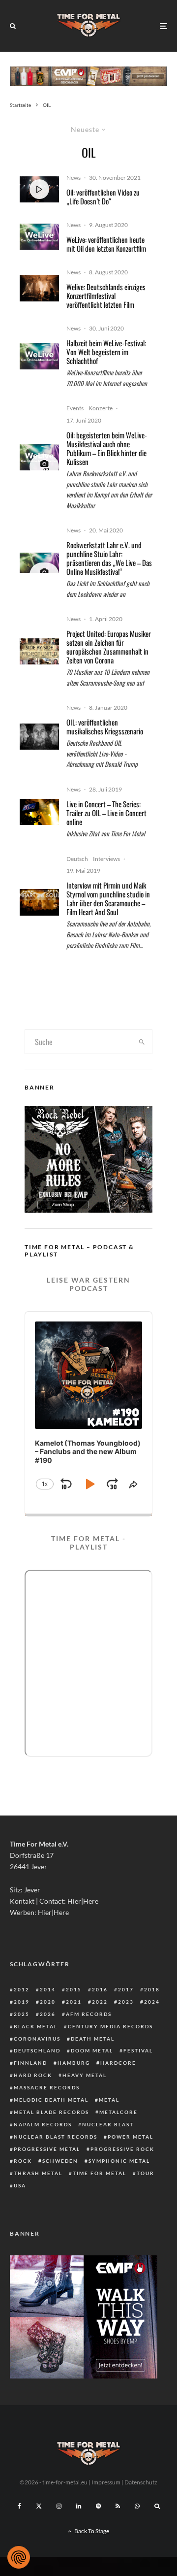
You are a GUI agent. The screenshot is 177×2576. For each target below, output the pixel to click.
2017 (126, 1989)
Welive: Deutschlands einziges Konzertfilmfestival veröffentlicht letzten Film (106, 296)
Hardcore (118, 2063)
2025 (22, 2014)
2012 (22, 1989)
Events (75, 408)
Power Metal (131, 2137)
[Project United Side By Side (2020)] (39, 651)
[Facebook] (19, 2506)
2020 (48, 2002)
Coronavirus (37, 2039)
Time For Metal (100, 2173)
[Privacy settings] (19, 2557)
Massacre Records (47, 2087)
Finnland (30, 2063)
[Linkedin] (79, 2506)
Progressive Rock (122, 2149)
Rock (23, 2161)
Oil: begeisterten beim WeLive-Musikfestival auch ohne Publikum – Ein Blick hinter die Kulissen (107, 448)
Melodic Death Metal (51, 2100)
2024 (152, 2002)
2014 (48, 1989)
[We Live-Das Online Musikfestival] (39, 563)
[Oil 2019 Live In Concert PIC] (39, 812)
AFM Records (89, 2014)
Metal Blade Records (51, 2112)
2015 (74, 1989)
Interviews (106, 859)
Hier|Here (83, 1901)
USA (20, 2185)
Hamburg (74, 2063)
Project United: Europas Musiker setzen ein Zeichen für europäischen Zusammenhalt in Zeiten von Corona (109, 647)
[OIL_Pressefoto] (39, 737)
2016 (100, 1989)
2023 (126, 2002)
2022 (100, 2002)
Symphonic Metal (119, 2161)
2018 (152, 1989)
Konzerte (101, 408)
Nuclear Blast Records (56, 2137)
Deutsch (77, 859)
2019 (22, 2002)
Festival (138, 2050)
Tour (146, 2173)
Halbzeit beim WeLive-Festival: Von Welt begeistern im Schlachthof (106, 352)
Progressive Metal (47, 2149)
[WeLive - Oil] (39, 288)
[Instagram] (59, 2506)
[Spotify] (98, 2506)
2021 (74, 2002)
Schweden (60, 2161)
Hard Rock (33, 2075)
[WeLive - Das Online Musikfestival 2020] (39, 237)
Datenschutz (141, 2482)
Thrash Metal (38, 2173)
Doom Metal (92, 2050)
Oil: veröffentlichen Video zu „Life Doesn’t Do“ (103, 197)
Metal (109, 2100)
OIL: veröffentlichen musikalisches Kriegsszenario (105, 727)
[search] (142, 1042)
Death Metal (93, 2039)
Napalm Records (43, 2124)
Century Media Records (110, 2026)
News (74, 178)
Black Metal (36, 2026)
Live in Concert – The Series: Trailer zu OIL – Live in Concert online (106, 813)
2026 (48, 2014)
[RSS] (118, 2506)
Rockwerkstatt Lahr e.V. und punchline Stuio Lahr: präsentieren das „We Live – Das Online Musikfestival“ (109, 558)
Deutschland (37, 2050)
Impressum (106, 2482)
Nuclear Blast (108, 2124)
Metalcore (118, 2112)
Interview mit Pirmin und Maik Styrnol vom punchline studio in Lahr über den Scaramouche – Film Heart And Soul (108, 898)
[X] (39, 2506)
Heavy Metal (85, 2075)
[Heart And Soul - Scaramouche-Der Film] (39, 902)
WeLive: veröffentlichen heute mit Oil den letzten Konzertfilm (106, 244)
